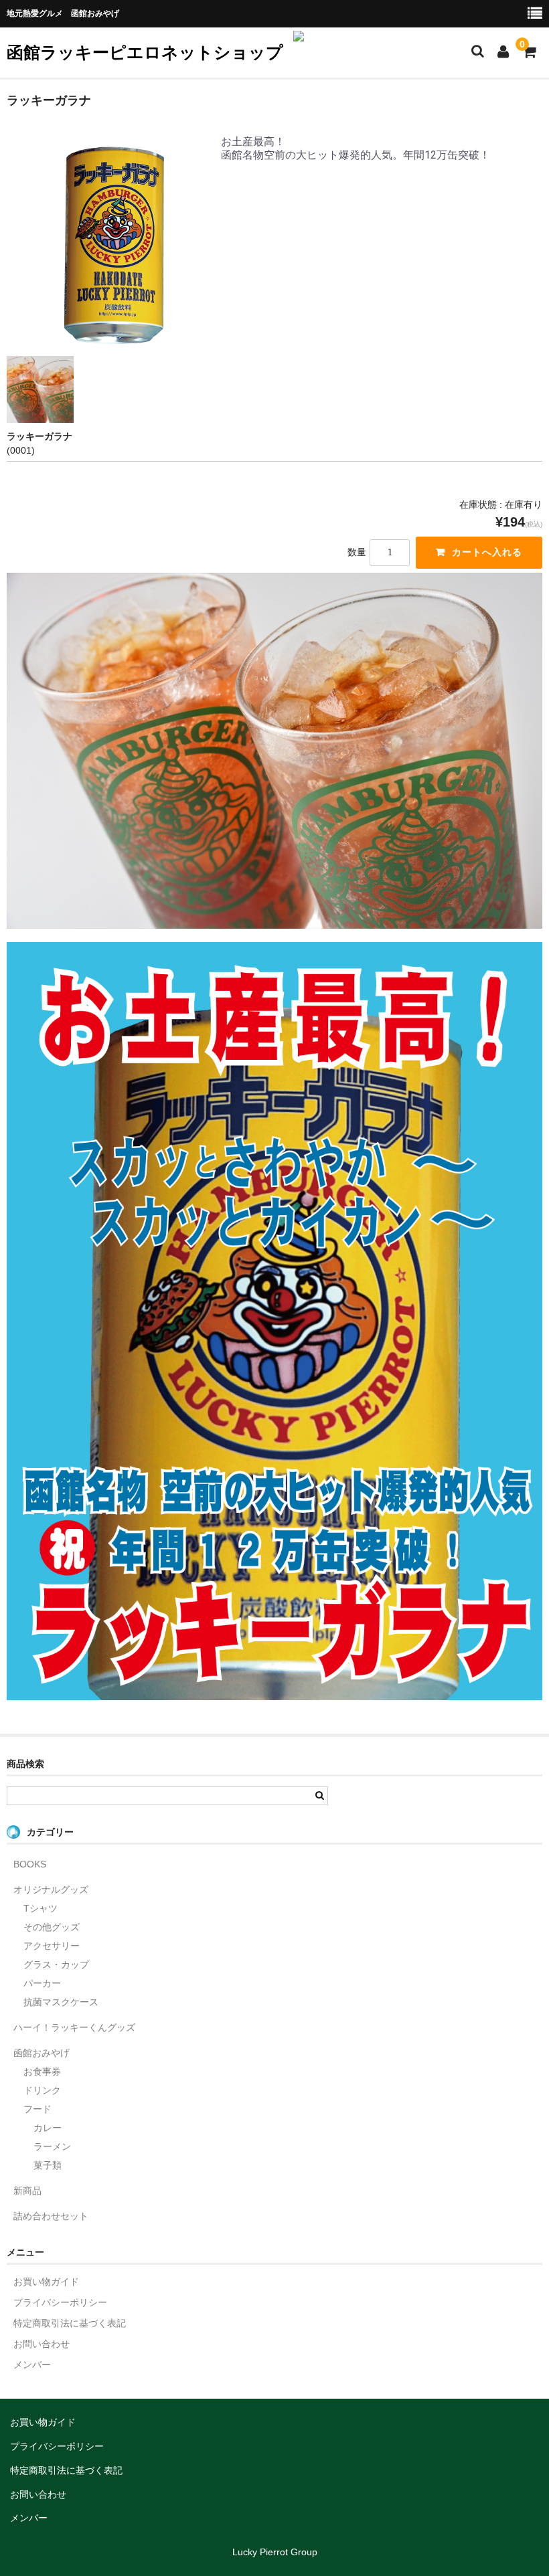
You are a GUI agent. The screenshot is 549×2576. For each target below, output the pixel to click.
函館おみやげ (42, 2053)
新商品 (27, 2191)
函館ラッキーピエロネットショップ (145, 52)
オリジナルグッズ (51, 1890)
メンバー (32, 2365)
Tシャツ (41, 1908)
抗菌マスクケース (61, 2002)
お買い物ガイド (46, 2282)
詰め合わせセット (51, 2216)
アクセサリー (52, 1946)
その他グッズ (52, 1927)
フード (37, 2109)
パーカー (42, 1983)
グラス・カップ (56, 1964)
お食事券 (42, 2072)
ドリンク (42, 2090)
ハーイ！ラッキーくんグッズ (74, 2027)
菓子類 (48, 2165)
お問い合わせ (42, 2344)
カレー (48, 2128)
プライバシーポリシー (60, 2302)
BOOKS (30, 1864)
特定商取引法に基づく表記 (70, 2323)
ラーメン (52, 2146)
